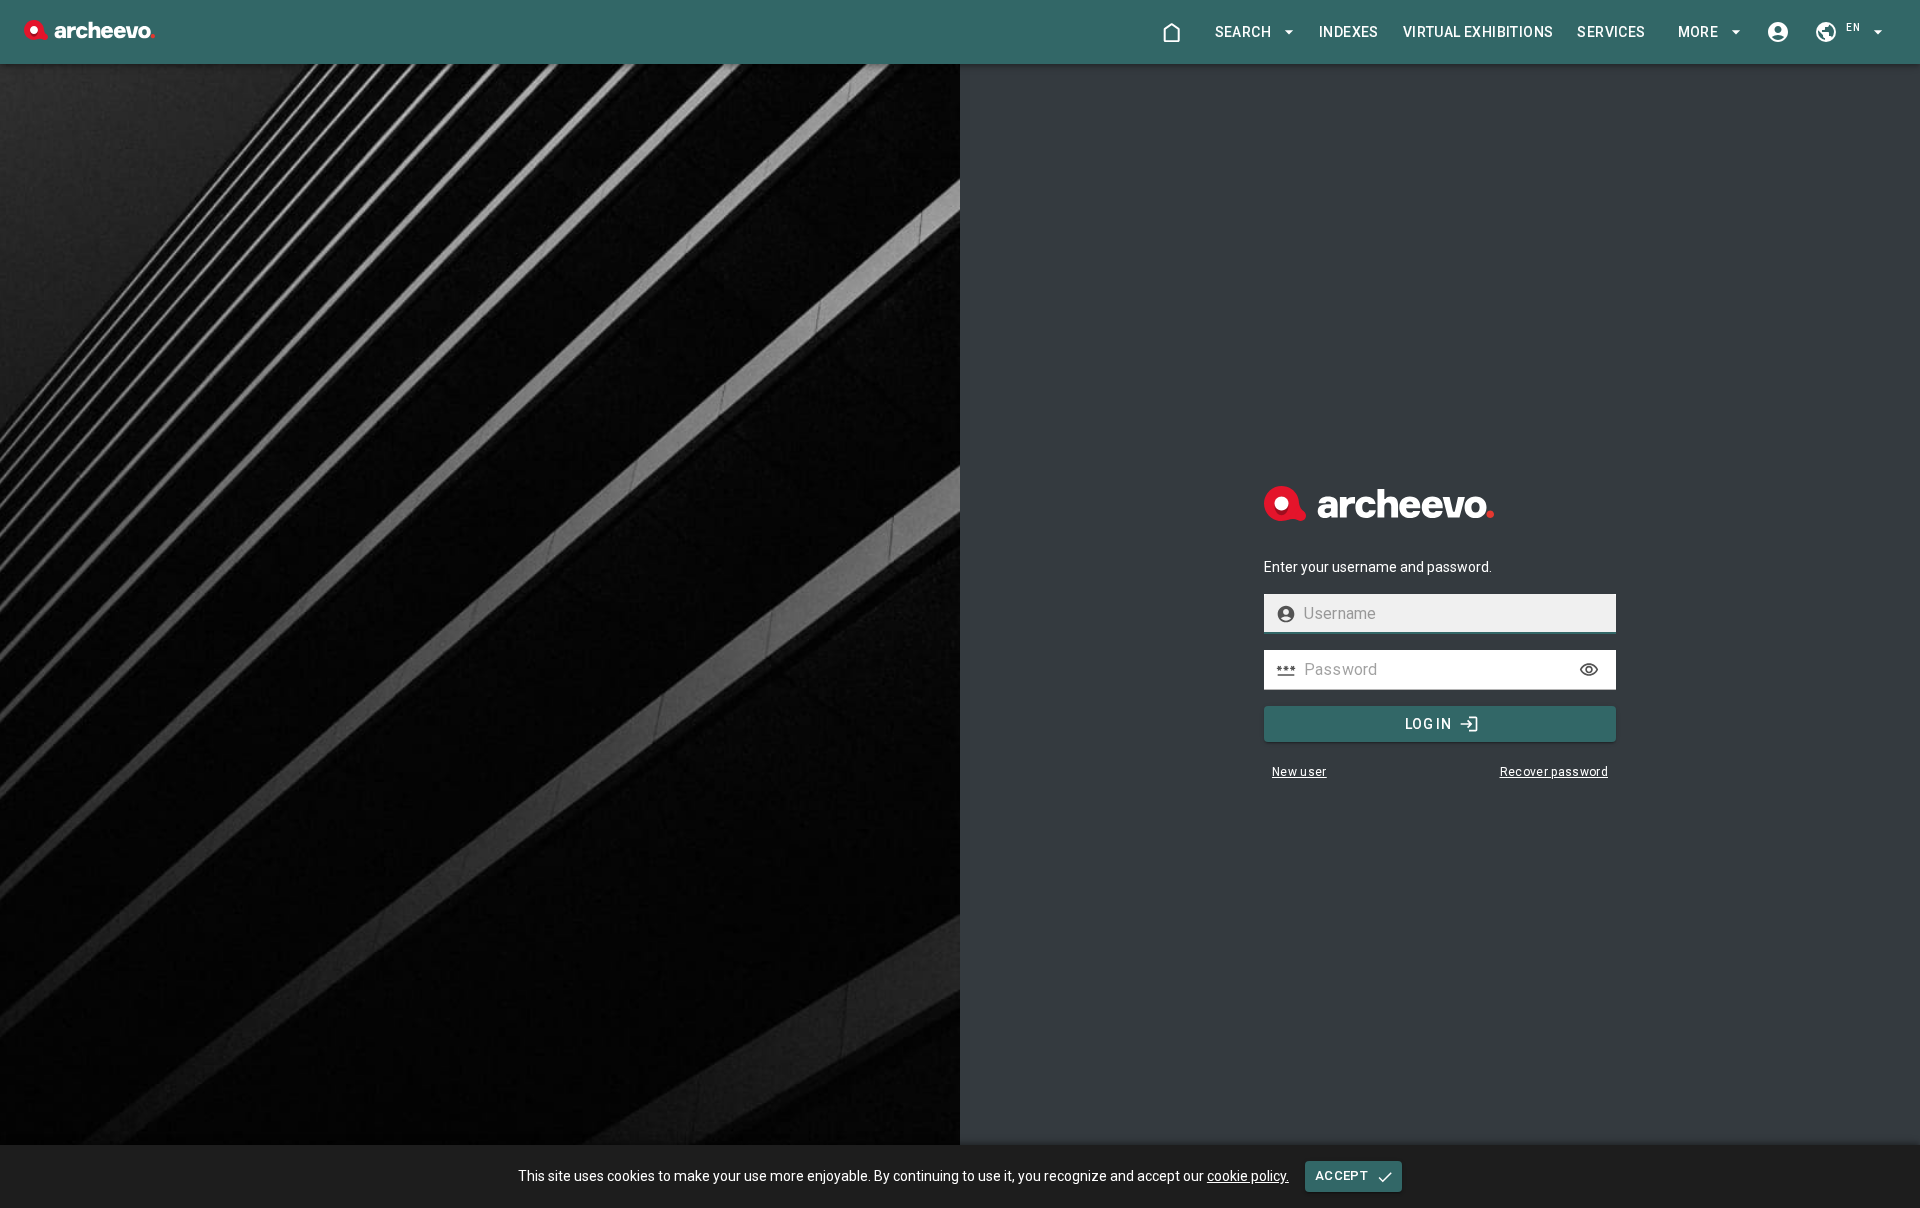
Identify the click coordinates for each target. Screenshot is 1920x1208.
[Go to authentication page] (1778, 32)
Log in (1428, 724)
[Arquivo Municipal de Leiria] (89, 34)
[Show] (1589, 670)
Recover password (1554, 772)
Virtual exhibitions (1478, 32)
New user (1299, 772)
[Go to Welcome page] (1171, 32)
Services (1611, 32)
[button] (1251, 32)
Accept (1341, 1175)
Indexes (1349, 32)
